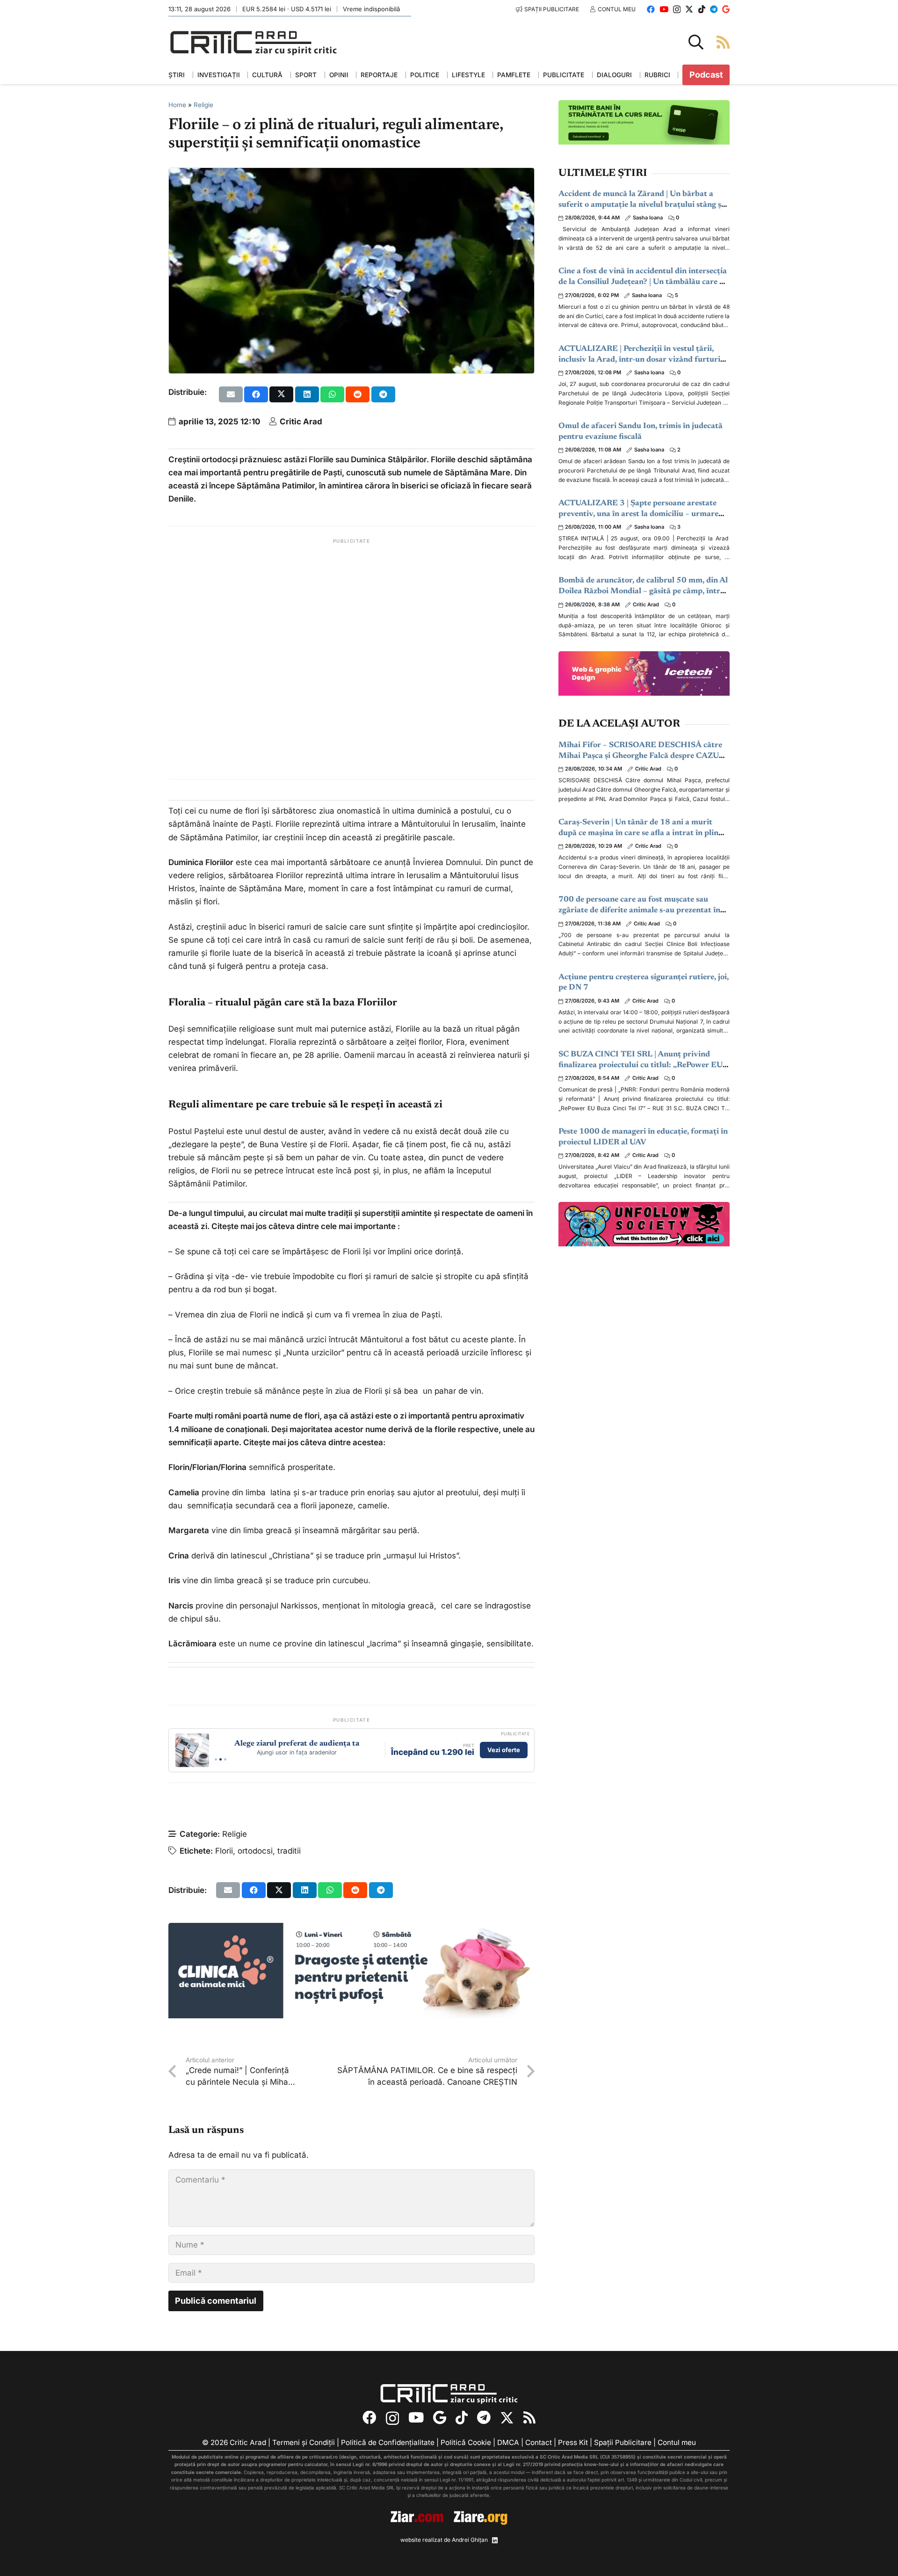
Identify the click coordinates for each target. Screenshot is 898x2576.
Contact (539, 2442)
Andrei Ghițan (470, 2540)
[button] (696, 42)
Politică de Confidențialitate (388, 2442)
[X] (689, 9)
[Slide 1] (216, 1759)
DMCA (508, 2442)
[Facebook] (651, 9)
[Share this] (256, 394)
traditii (289, 1851)
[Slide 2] (221, 1759)
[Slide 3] (225, 1759)
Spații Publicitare (623, 2442)
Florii (224, 1851)
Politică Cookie (466, 2442)
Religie (203, 105)
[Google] (726, 9)
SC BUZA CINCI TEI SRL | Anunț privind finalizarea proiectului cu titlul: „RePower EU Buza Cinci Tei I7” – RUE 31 (641, 1066)
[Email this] (231, 394)
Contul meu (677, 2442)
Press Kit (573, 2442)
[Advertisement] (351, 659)
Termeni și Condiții (304, 2442)
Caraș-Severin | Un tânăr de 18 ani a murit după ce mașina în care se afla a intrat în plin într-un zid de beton (638, 833)
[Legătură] (723, 42)
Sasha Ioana (648, 218)
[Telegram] (714, 9)
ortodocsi (255, 1851)
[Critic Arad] (253, 42)
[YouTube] (664, 9)
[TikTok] (702, 9)
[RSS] (529, 2418)
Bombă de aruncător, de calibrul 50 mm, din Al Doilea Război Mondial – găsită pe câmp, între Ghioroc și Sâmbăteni (643, 592)
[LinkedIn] (495, 2540)
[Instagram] (677, 10)
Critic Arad (301, 422)
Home (177, 105)
